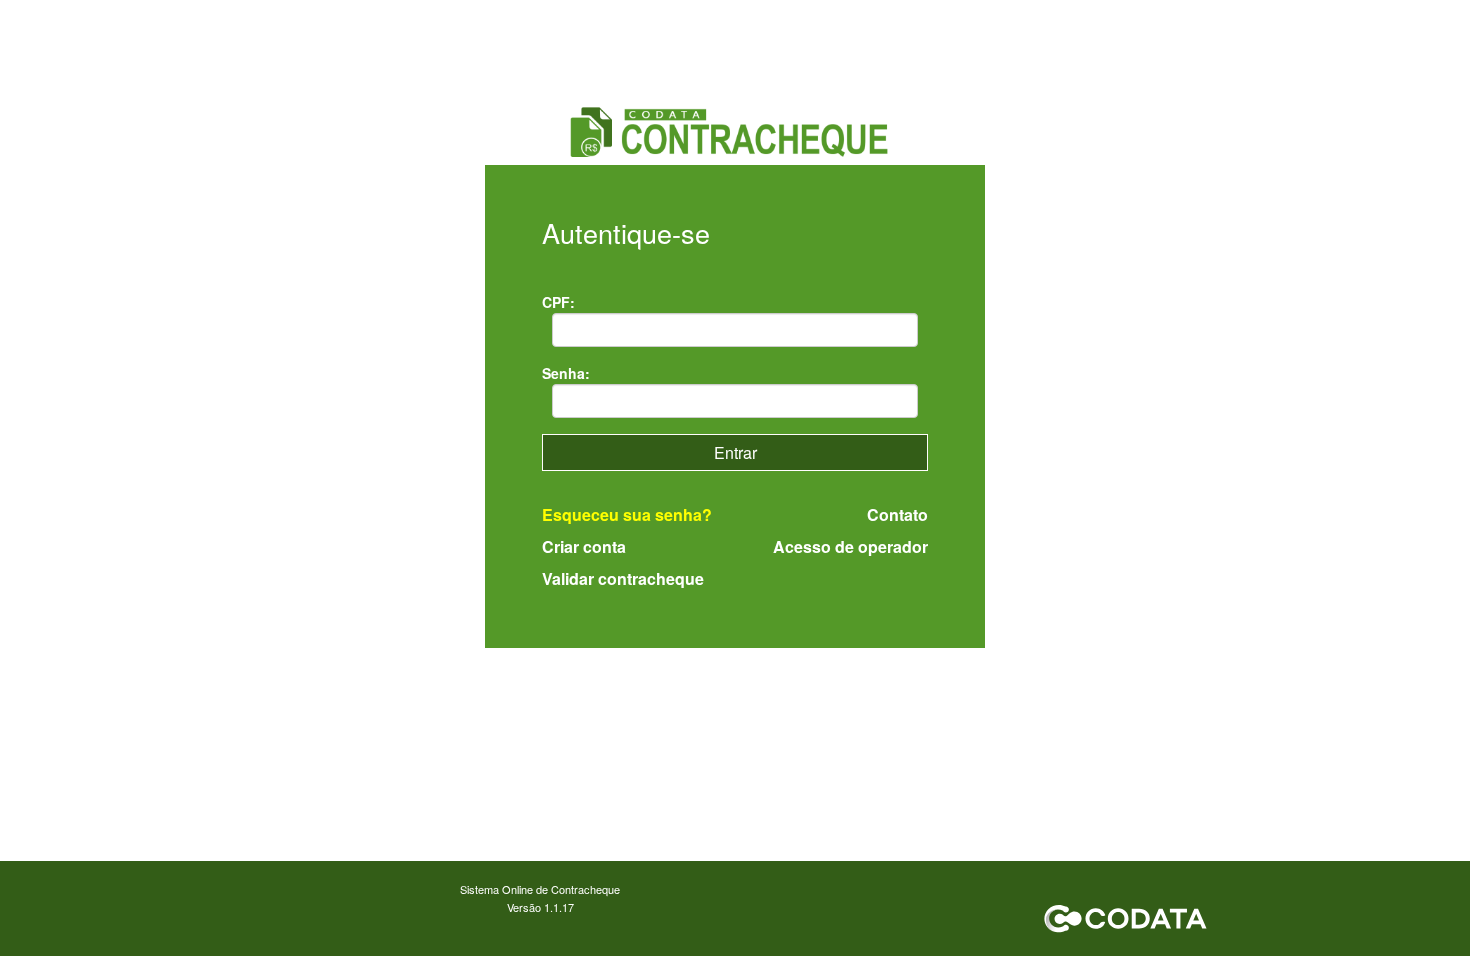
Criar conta (584, 546)
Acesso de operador (850, 547)
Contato (897, 515)
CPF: (558, 302)
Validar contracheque (623, 578)
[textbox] (735, 330)
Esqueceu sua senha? (627, 514)
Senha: (566, 373)
